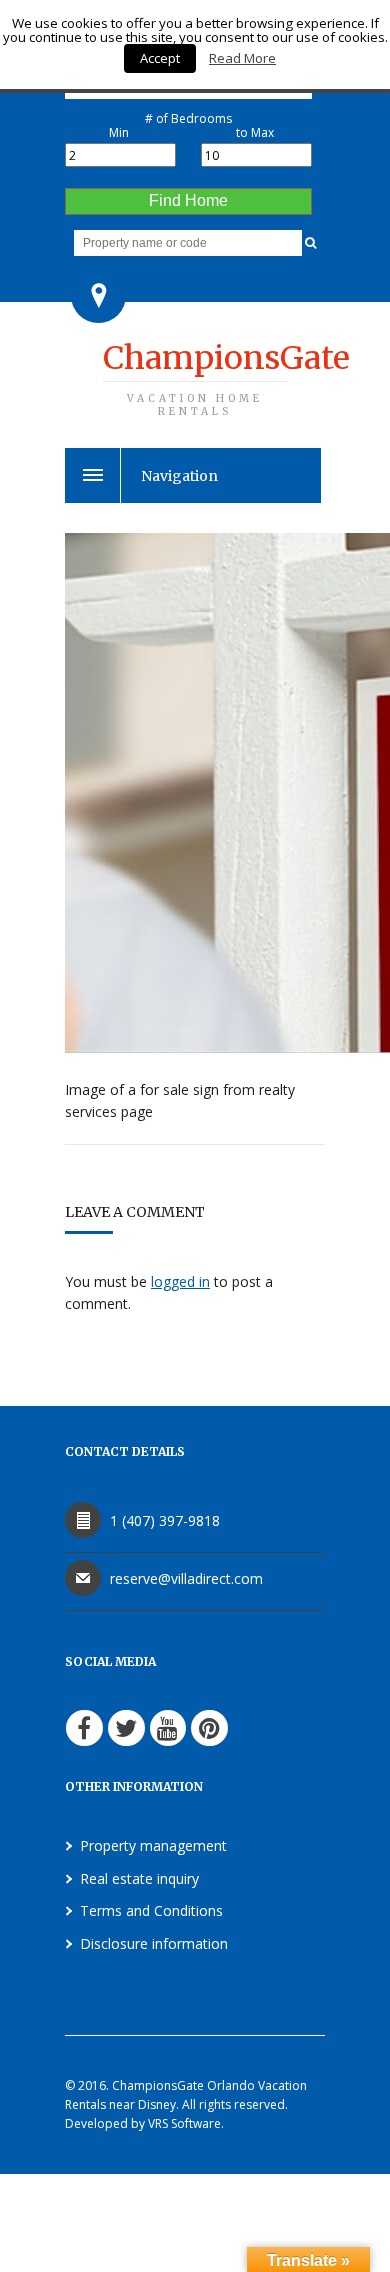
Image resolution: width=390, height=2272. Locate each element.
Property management (153, 1845)
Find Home (188, 200)
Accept (160, 58)
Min (119, 133)
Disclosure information (154, 1943)
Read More (242, 58)
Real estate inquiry (139, 1878)
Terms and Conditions (151, 1910)
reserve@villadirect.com (186, 1578)
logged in (180, 1281)
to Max (255, 133)
